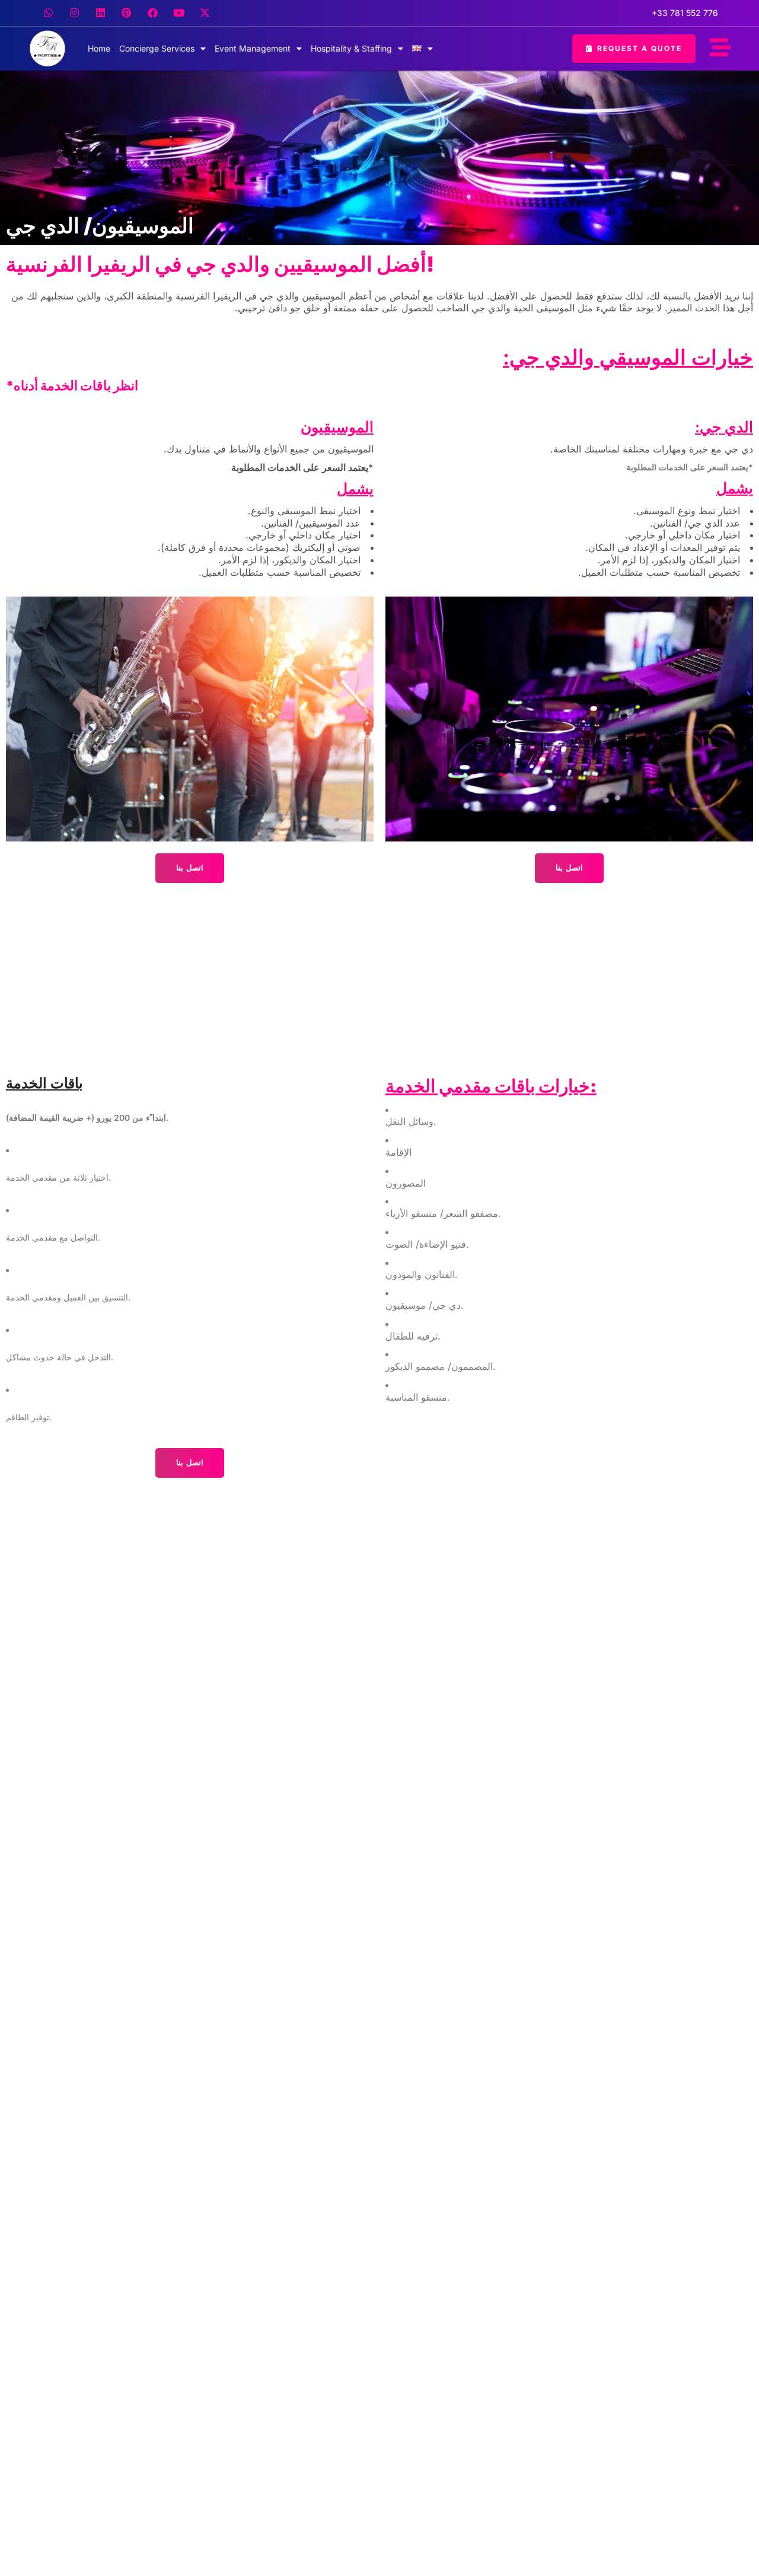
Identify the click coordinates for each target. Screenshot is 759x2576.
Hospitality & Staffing (351, 48)
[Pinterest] (126, 13)
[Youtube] (178, 13)
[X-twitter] (205, 13)
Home (99, 48)
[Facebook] (152, 13)
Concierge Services (157, 48)
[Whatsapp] (48, 13)
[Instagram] (74, 13)
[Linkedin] (100, 13)
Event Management (253, 48)
